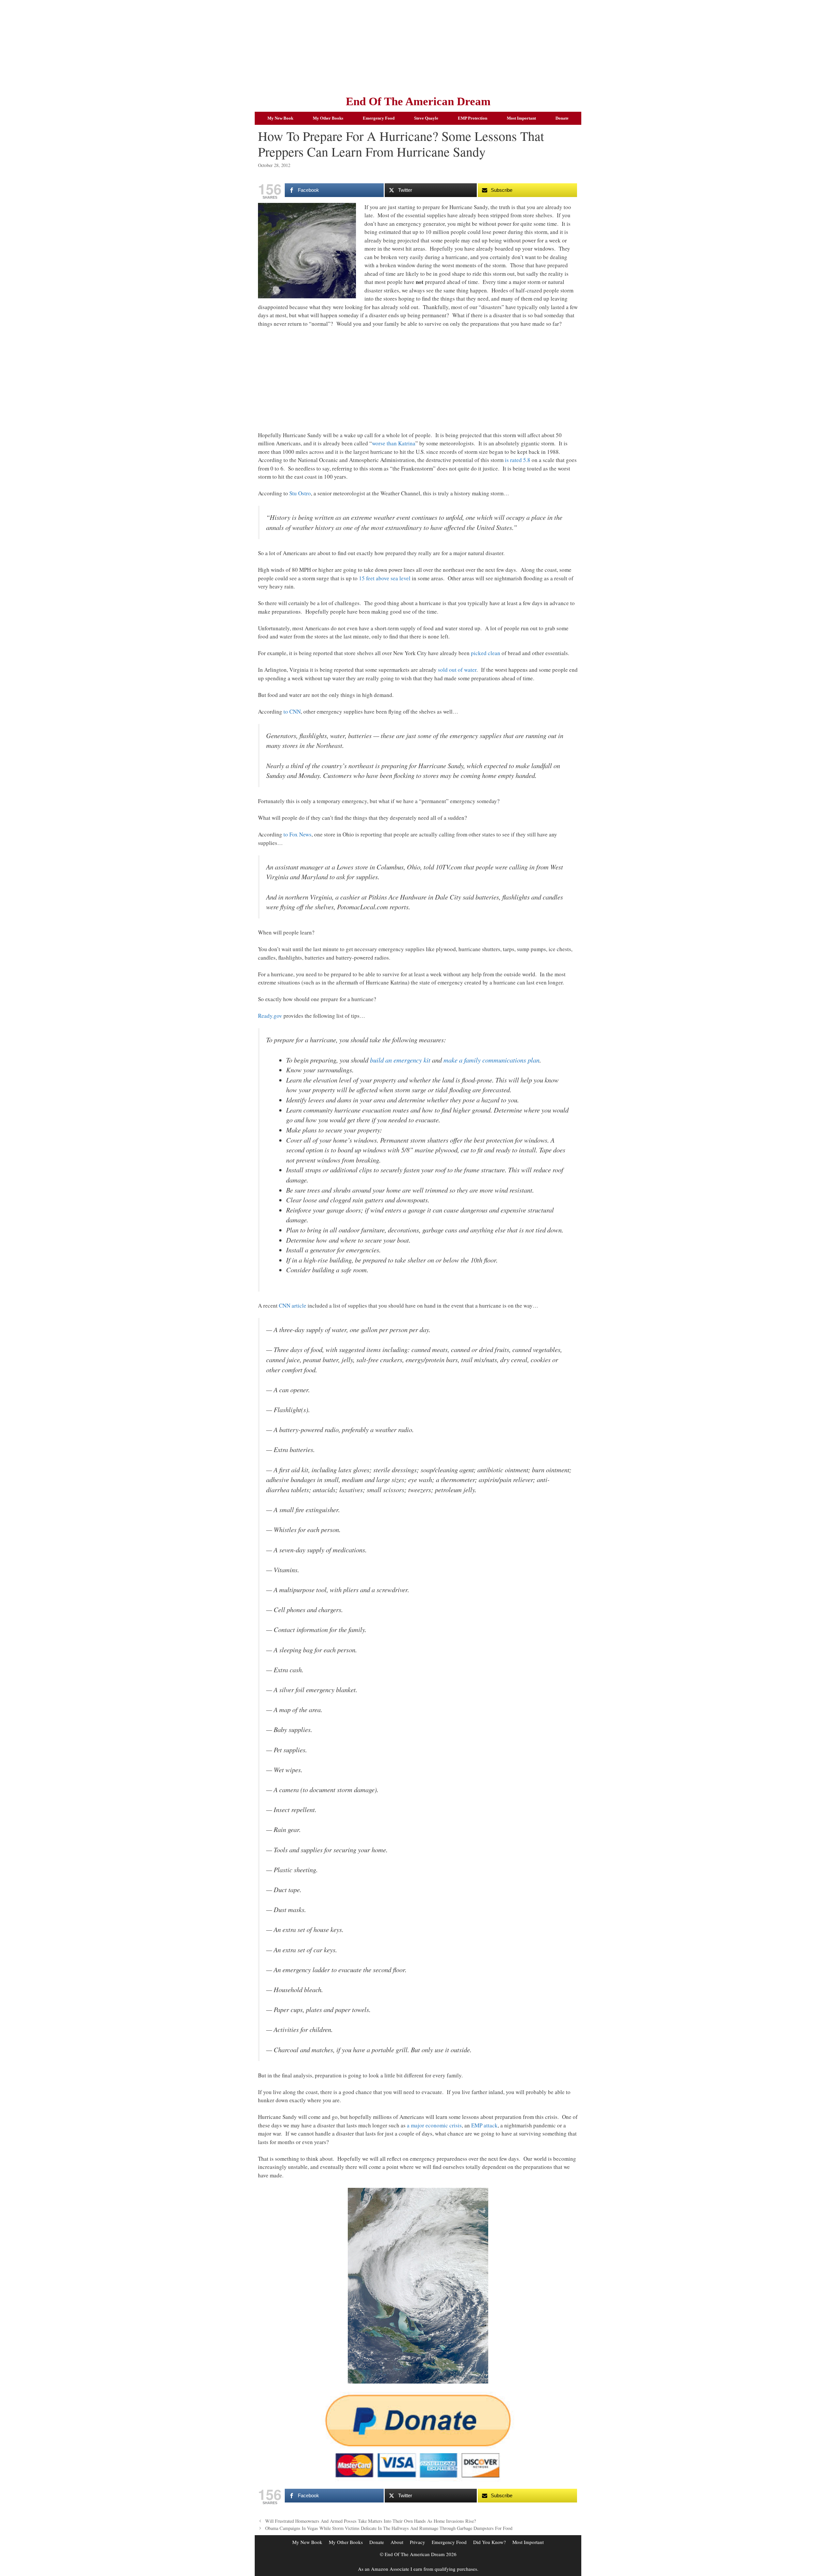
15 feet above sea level (385, 578)
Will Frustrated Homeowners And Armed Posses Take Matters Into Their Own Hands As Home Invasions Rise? (370, 2521)
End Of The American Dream (418, 101)
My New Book (280, 118)
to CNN (292, 711)
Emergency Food (379, 118)
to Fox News (297, 834)
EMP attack (484, 2125)
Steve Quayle (426, 118)
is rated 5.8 (518, 460)
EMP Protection (473, 118)
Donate (562, 118)
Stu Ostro (300, 493)
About (397, 2542)
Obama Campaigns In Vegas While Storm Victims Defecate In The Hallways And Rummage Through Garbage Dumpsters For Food (389, 2528)
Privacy (418, 2542)
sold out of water (457, 670)
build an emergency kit (400, 1060)
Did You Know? (490, 2542)
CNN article (293, 1305)
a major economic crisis (434, 2125)
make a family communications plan (491, 1060)
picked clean (486, 653)
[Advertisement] (418, 46)
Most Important (521, 118)
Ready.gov (270, 1016)
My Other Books (328, 118)
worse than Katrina (394, 443)
